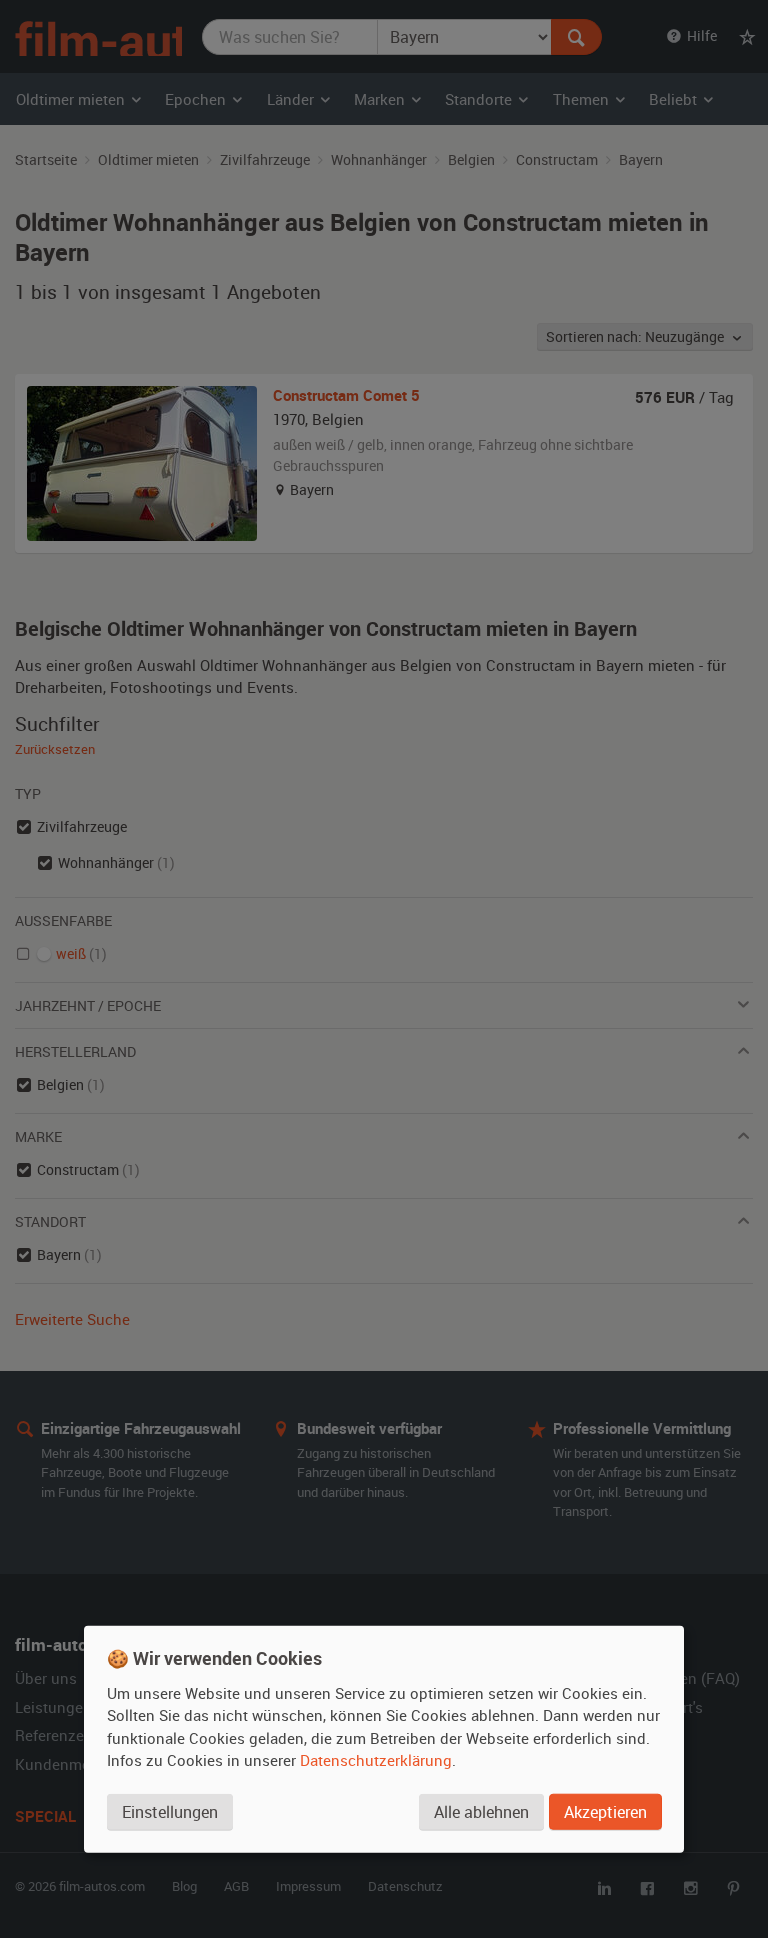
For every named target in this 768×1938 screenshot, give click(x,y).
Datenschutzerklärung (376, 1760)
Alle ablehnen (481, 1812)
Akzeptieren (605, 1812)
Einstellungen (170, 1812)
